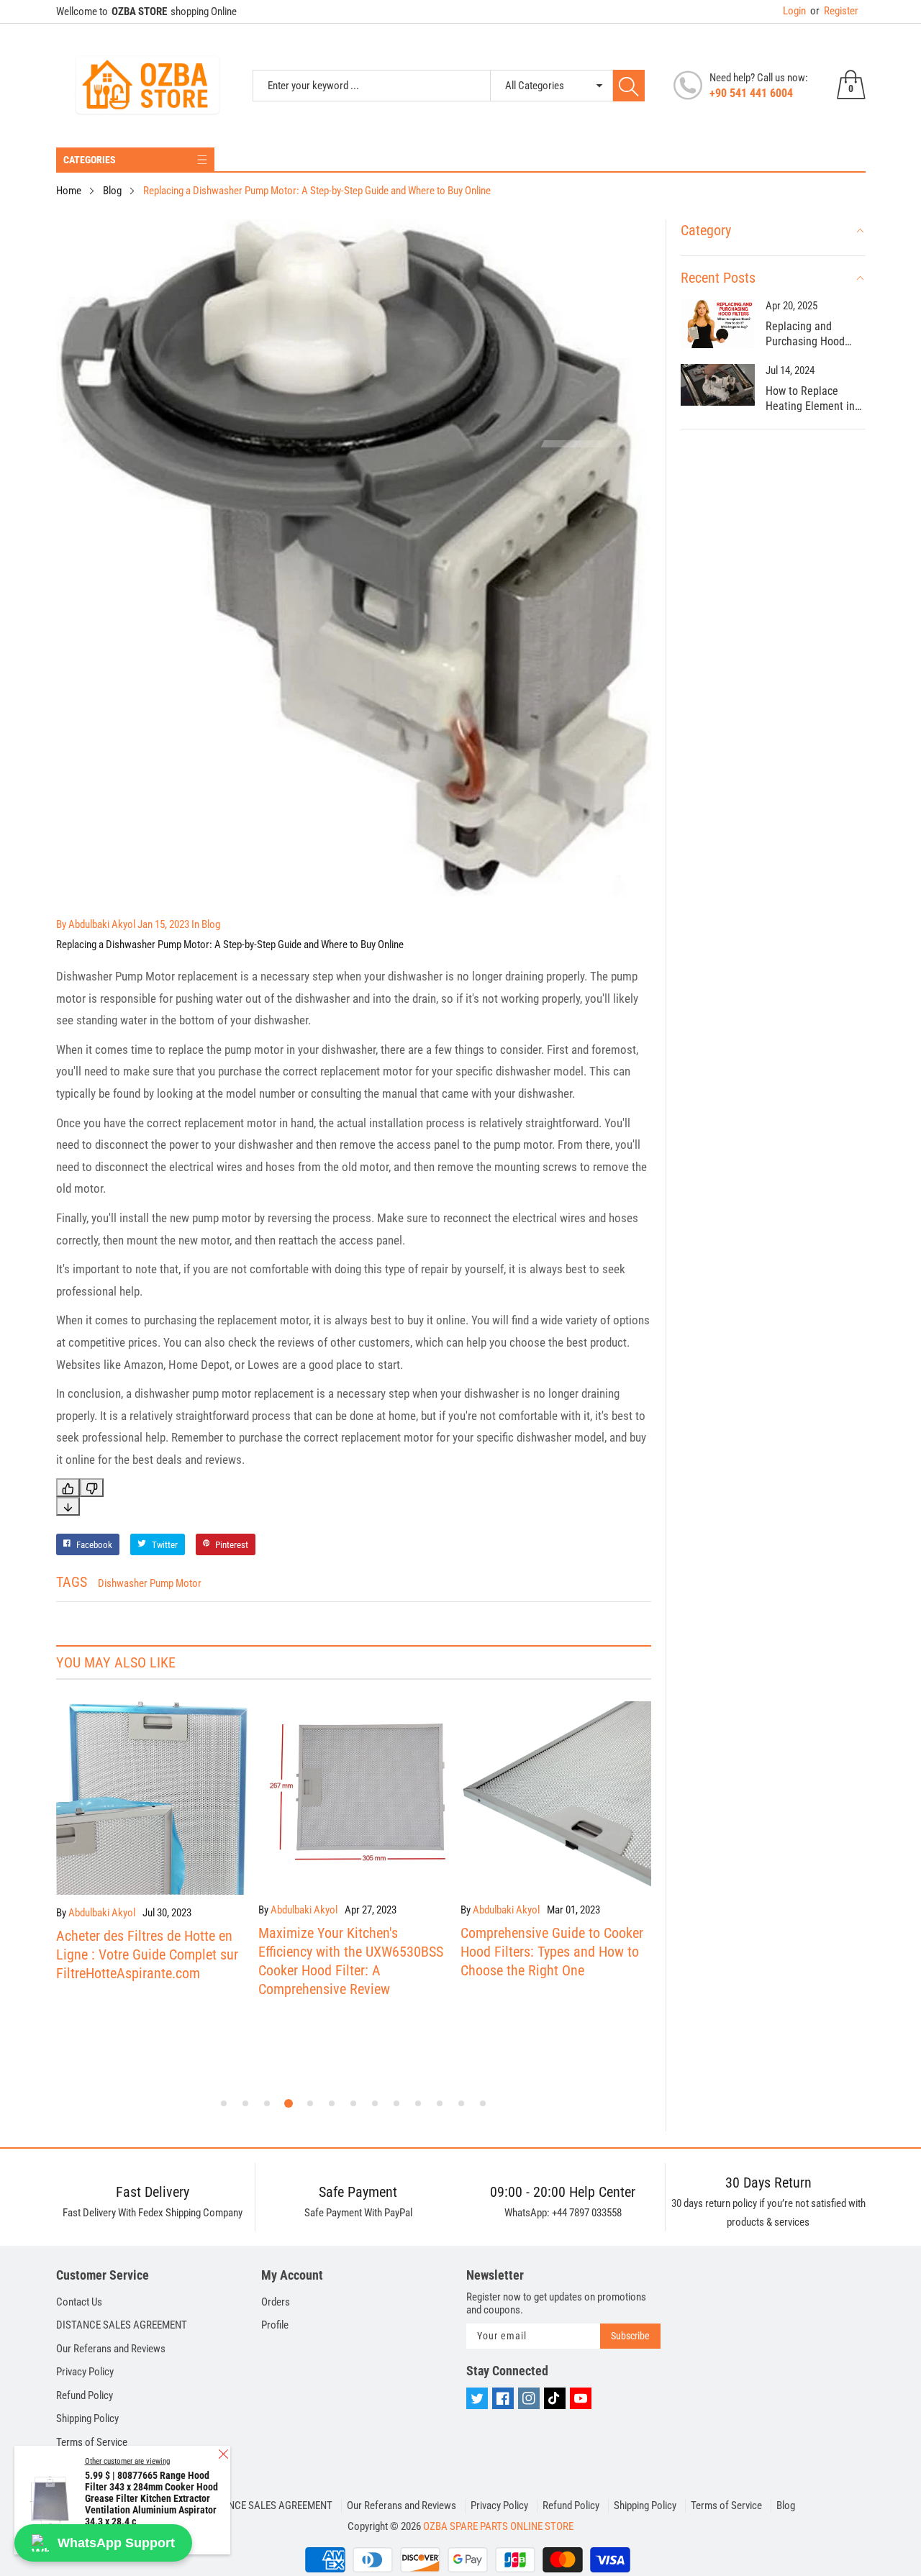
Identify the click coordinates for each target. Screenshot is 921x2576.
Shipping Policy (87, 2418)
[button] (224, 2103)
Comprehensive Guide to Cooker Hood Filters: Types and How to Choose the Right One (350, 1952)
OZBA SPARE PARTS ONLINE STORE (498, 2526)
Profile (275, 2325)
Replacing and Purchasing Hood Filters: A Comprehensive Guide (805, 334)
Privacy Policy (85, 2372)
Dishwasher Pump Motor (150, 1583)
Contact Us (79, 2302)
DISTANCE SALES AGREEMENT (122, 2325)
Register (834, 11)
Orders (276, 2302)
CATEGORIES (90, 160)
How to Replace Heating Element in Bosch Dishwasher (810, 399)
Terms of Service (92, 2442)
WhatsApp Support (116, 2543)
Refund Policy (85, 2395)
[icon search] (629, 86)
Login (794, 11)
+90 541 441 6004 (751, 93)
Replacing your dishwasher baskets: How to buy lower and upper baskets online (548, 1852)
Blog (786, 2506)
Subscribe (630, 2336)
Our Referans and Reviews (111, 2349)
